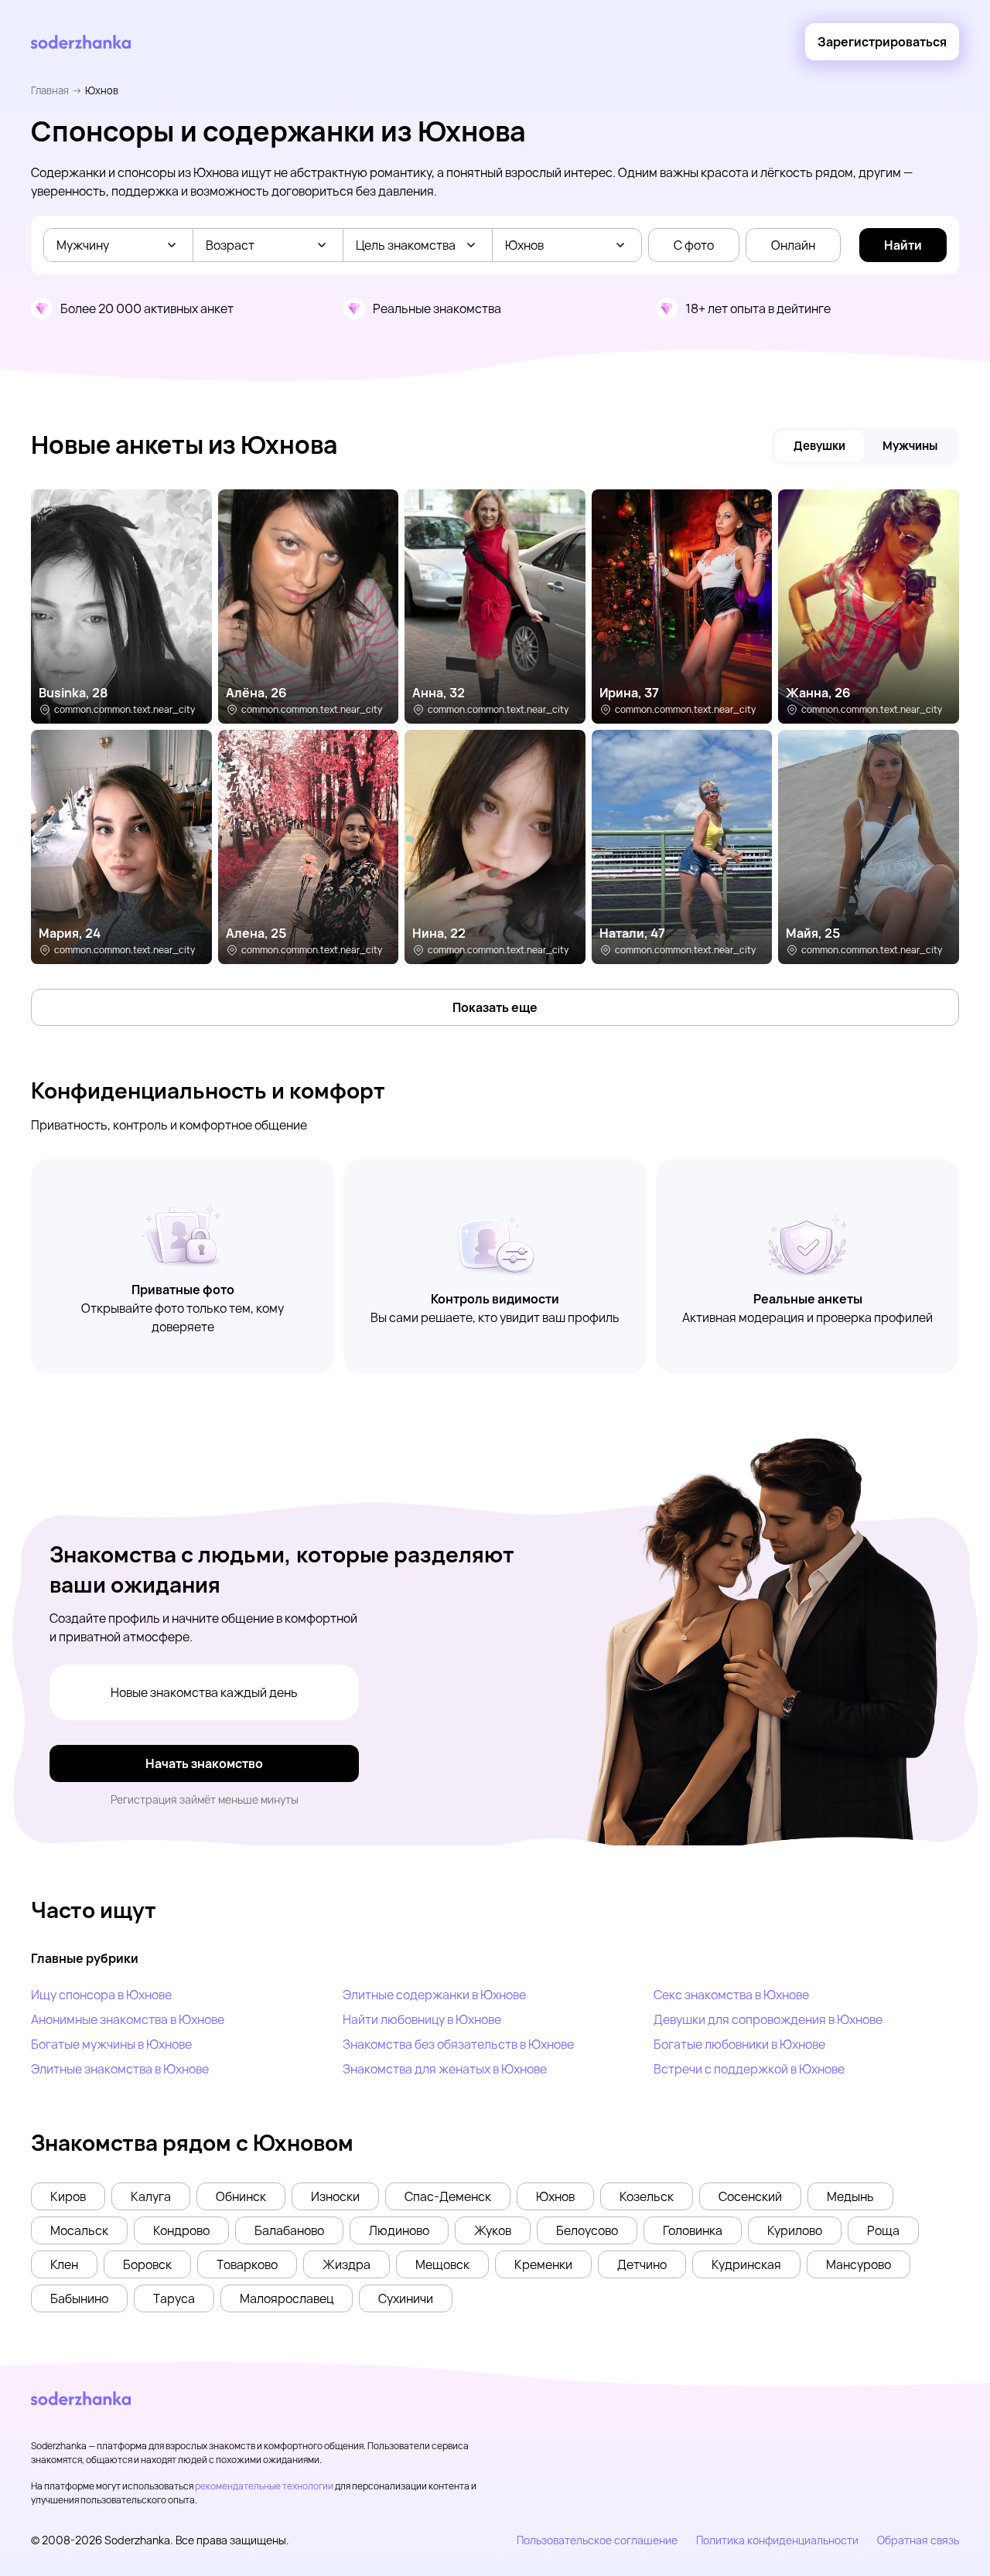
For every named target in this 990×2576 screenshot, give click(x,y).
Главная (50, 90)
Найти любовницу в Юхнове (422, 2019)
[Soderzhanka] (81, 42)
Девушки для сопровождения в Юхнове (768, 2019)
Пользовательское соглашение (597, 2540)
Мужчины (910, 446)
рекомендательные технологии (264, 2486)
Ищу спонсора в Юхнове (101, 1995)
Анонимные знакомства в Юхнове (128, 2019)
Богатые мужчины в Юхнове (111, 2044)
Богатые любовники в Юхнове (739, 2044)
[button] (68, 2196)
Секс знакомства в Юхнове (731, 1995)
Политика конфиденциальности (777, 2540)
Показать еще (495, 1007)
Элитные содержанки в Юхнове (434, 1995)
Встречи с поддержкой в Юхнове (749, 2069)
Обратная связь (918, 2540)
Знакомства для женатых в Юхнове (445, 2069)
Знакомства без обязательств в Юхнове (458, 2044)
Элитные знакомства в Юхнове (120, 2069)
